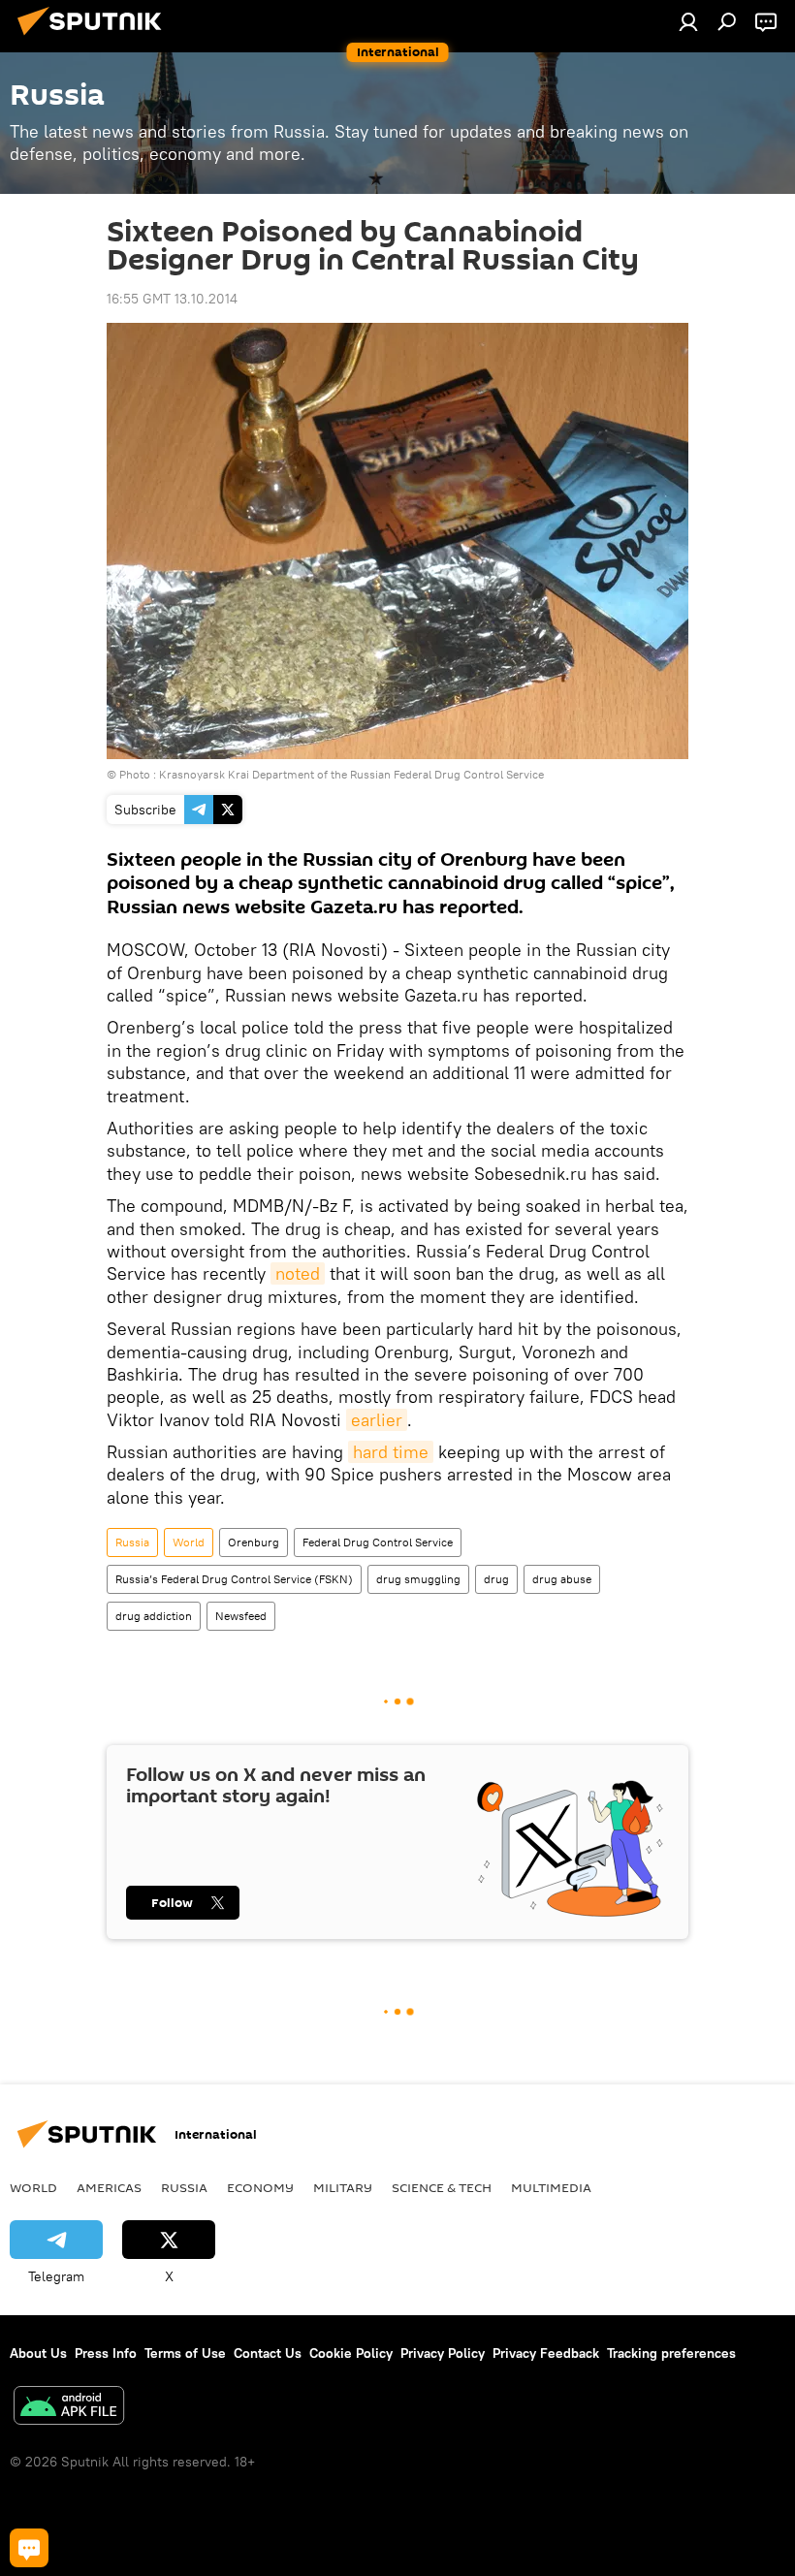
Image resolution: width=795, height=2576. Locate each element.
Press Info (106, 2353)
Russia (132, 1542)
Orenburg (254, 1542)
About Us (38, 2353)
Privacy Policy (443, 2353)
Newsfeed (241, 1616)
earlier (377, 1420)
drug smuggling (418, 1579)
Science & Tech (442, 2187)
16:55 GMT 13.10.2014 (172, 299)
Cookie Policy (351, 2353)
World (189, 1542)
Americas (109, 2187)
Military (343, 2187)
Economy (260, 2187)
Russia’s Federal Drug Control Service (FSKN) (234, 1579)
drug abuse (562, 1579)
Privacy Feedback (546, 2353)
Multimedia (551, 2187)
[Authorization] (688, 21)
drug (496, 1579)
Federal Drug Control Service (378, 1542)
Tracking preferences (671, 2353)
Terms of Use (185, 2353)
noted (298, 1273)
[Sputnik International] (95, 38)
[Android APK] (69, 2408)
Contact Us (268, 2353)
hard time (391, 1452)
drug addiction (154, 1616)
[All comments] (29, 2548)
